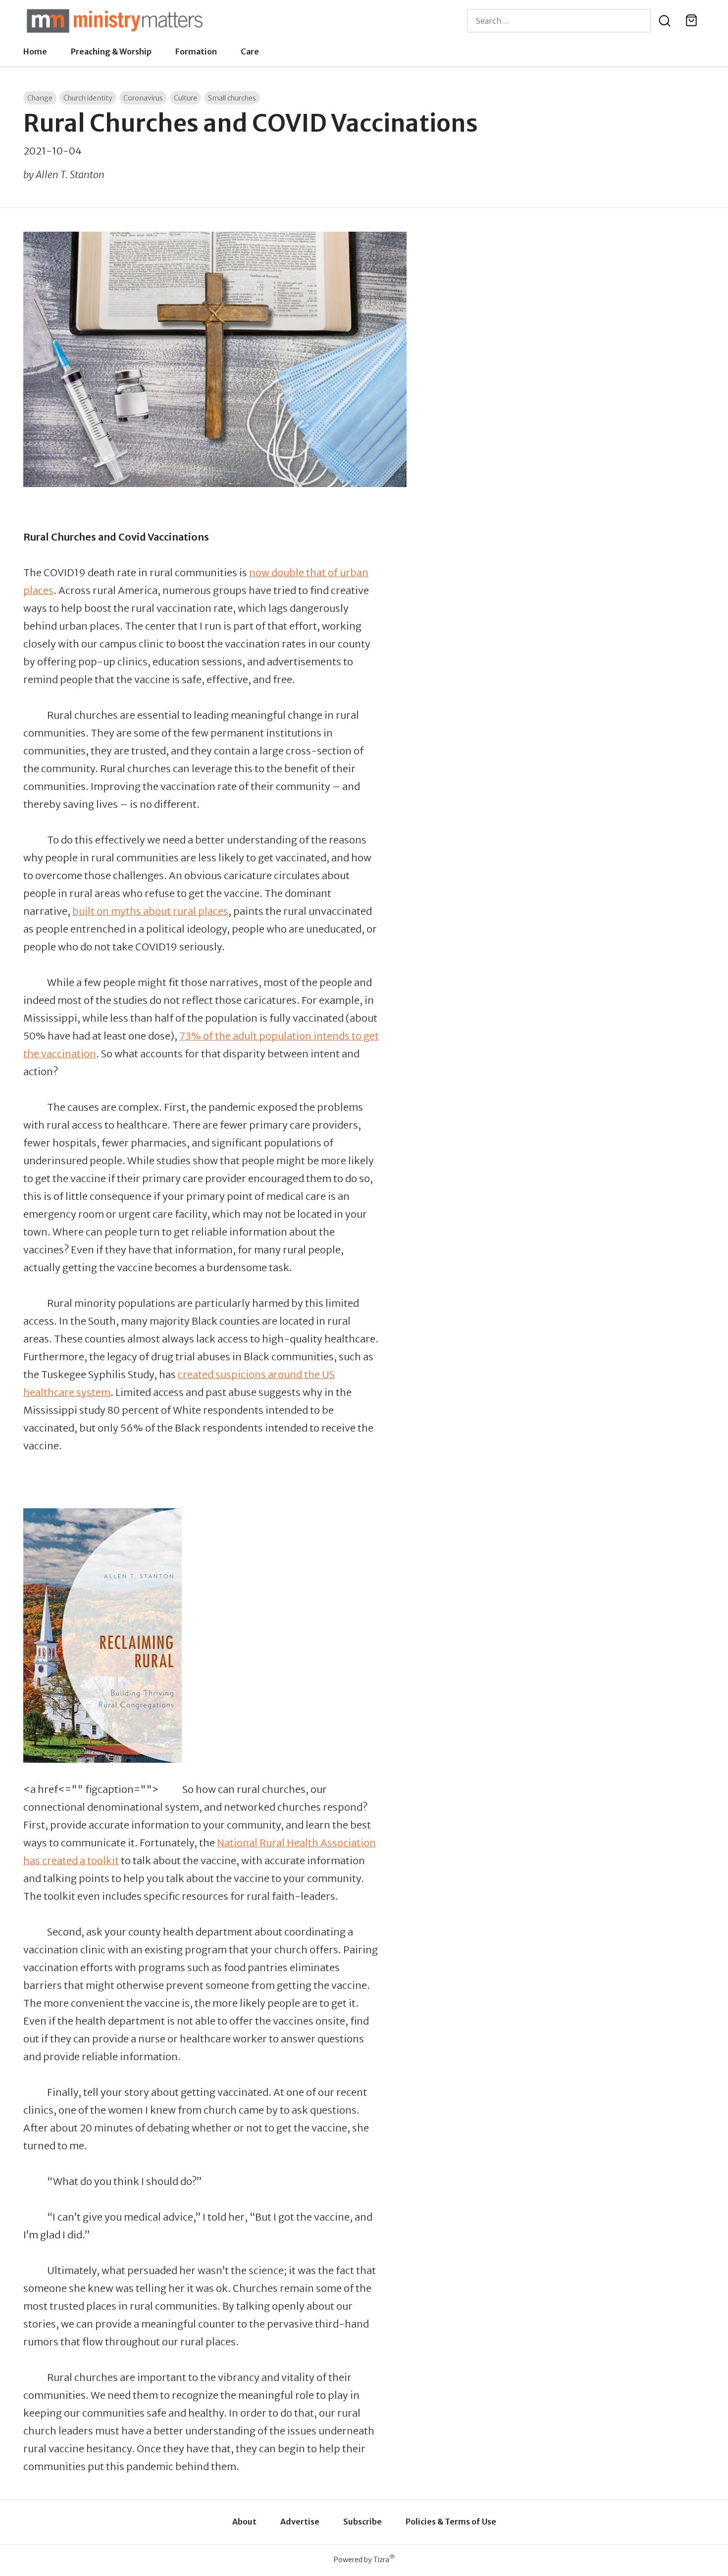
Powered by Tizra (364, 2559)
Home (35, 51)
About (244, 2522)
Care (250, 51)
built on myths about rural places (150, 911)
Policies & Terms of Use (451, 2522)
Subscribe (363, 2522)
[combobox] (559, 21)
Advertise (300, 2522)
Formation (196, 51)
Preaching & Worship (111, 51)
